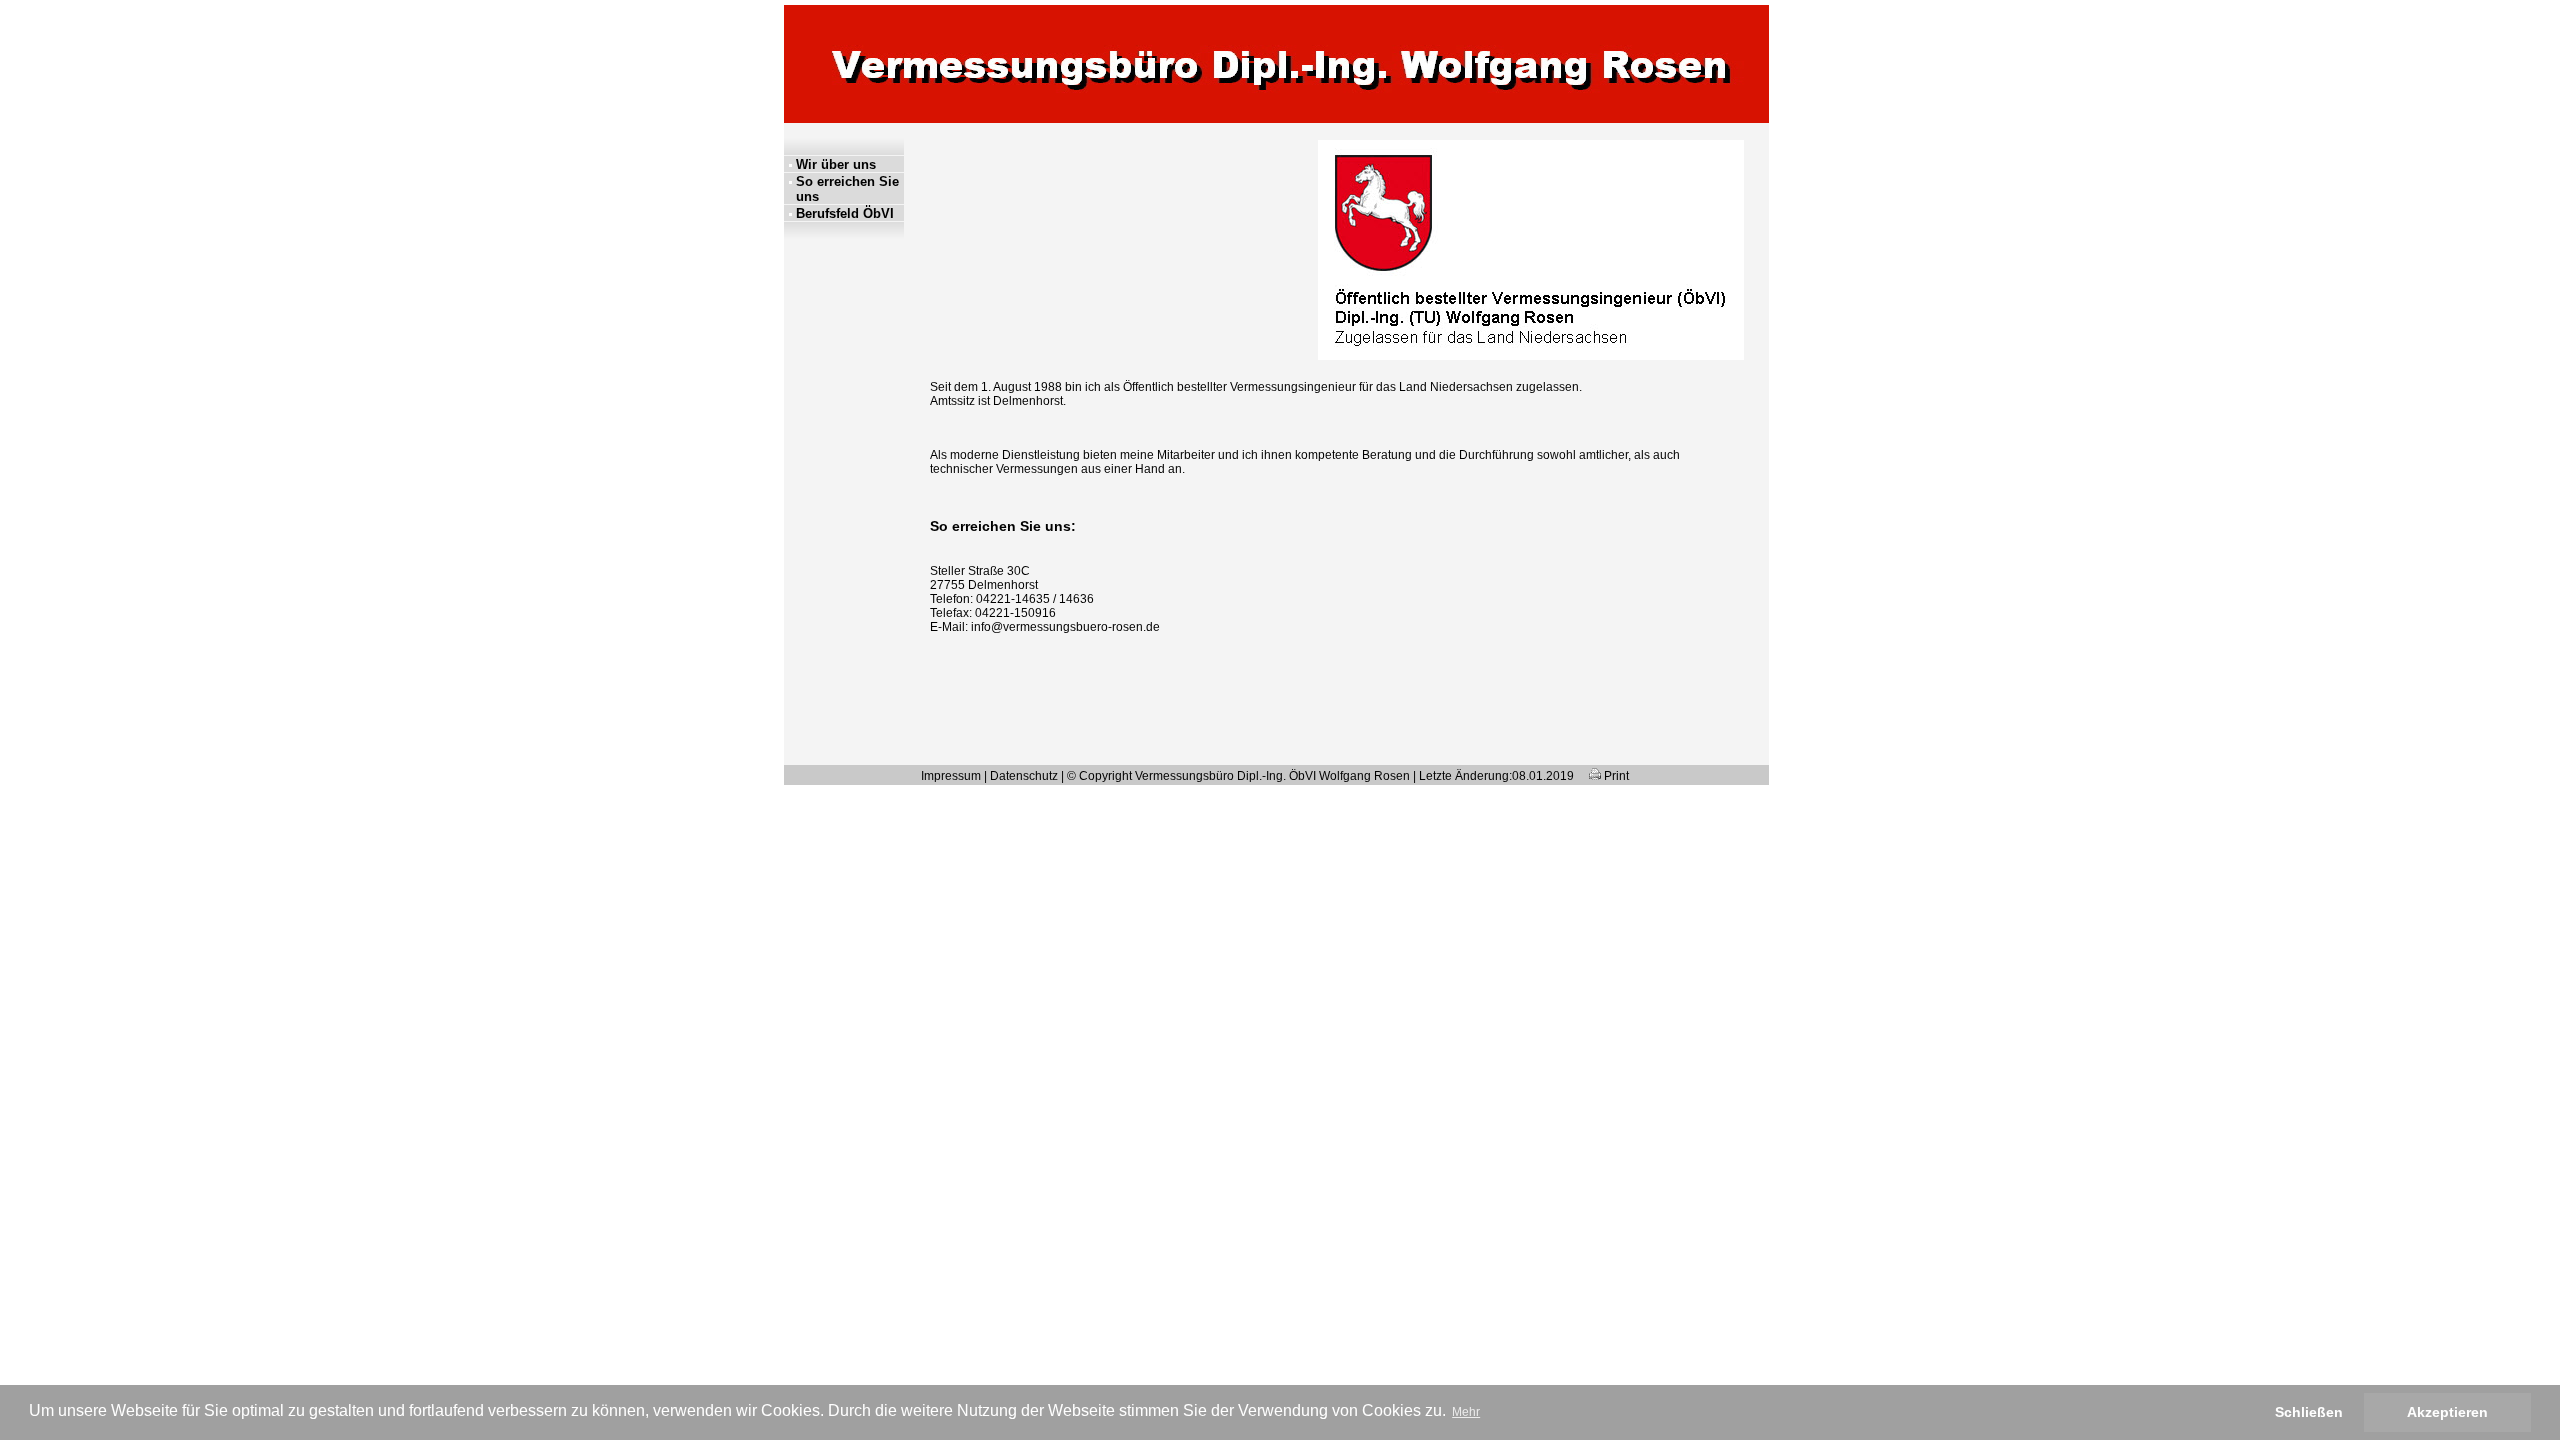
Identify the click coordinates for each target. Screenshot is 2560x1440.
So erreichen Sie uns (847, 189)
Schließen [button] (2309, 1412)
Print (1615, 776)
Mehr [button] (1466, 1412)
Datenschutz (1024, 776)
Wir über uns (836, 164)
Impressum (951, 776)
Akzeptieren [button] (2447, 1412)
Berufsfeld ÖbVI (845, 213)
